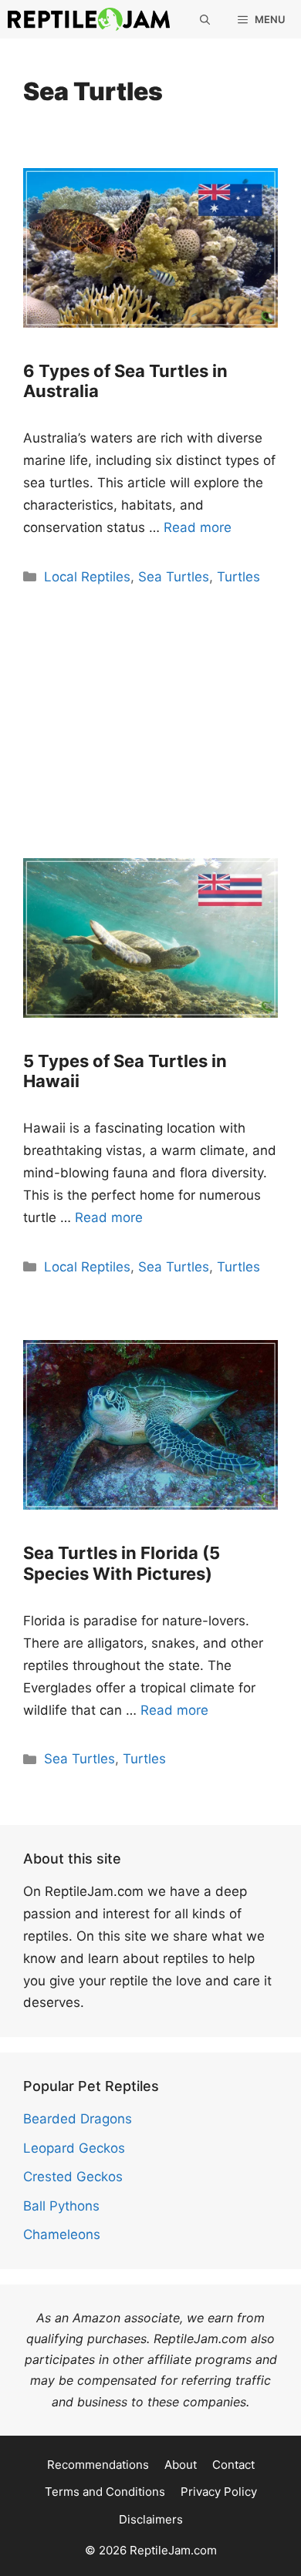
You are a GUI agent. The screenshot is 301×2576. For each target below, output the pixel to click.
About (181, 2465)
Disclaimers (151, 2519)
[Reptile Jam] (89, 19)
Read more (198, 527)
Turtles (238, 577)
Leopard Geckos (74, 2148)
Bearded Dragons (78, 2119)
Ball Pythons (61, 2206)
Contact (233, 2465)
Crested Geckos (73, 2177)
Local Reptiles (87, 577)
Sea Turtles (174, 577)
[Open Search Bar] (205, 19)
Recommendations (98, 2465)
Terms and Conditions (105, 2492)
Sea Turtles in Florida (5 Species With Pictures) (122, 1563)
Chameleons (62, 2234)
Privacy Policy (219, 2492)
